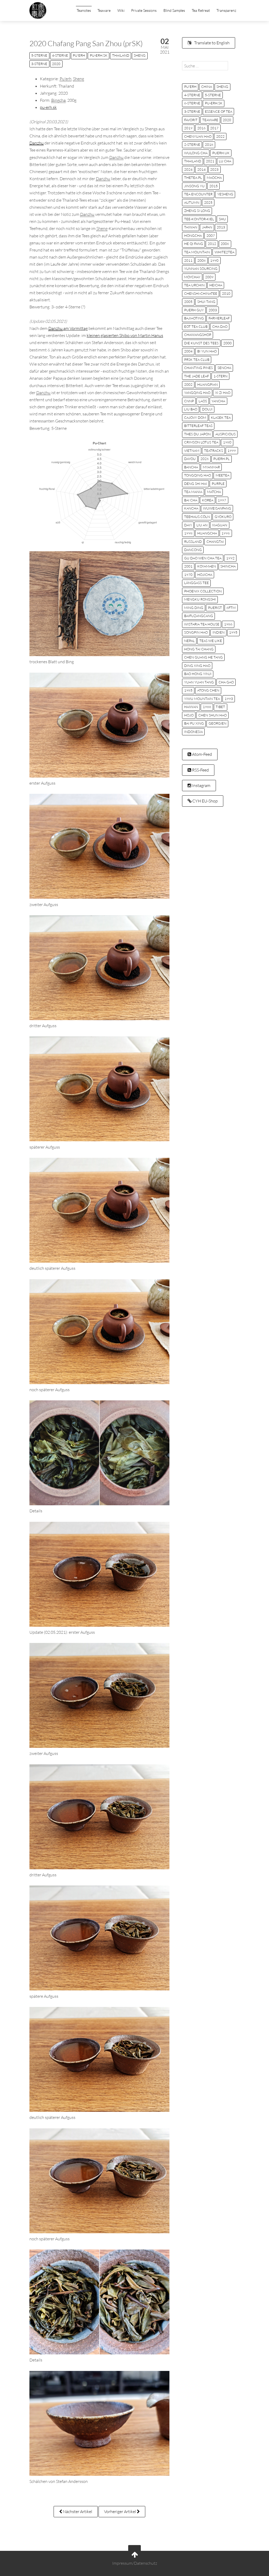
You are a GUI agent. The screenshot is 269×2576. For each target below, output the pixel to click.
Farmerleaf (219, 318)
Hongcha (193, 235)
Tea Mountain (197, 252)
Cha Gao (226, 682)
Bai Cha (191, 500)
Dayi (188, 525)
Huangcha (207, 533)
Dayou (190, 459)
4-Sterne (60, 55)
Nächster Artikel (77, 2511)
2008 (201, 260)
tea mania (193, 492)
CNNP (189, 401)
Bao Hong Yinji (198, 674)
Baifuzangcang (199, 616)
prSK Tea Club (197, 360)
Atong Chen (208, 690)
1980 (227, 442)
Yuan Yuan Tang (199, 682)
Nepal (189, 641)
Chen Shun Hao (213, 715)
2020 (56, 64)
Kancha (191, 508)
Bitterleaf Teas (198, 426)
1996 (226, 533)
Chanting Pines (198, 368)
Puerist (215, 608)
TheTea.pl (193, 178)
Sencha (224, 368)
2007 (211, 235)
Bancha (191, 467)
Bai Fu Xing (194, 723)
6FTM (231, 608)
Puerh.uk (221, 153)
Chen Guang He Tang (203, 657)
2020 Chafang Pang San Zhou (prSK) (86, 43)
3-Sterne (39, 64)
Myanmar (211, 467)
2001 (188, 566)
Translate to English (211, 43)
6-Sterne (192, 103)
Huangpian (208, 384)
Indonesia (193, 732)
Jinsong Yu (194, 186)
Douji (207, 409)
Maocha (214, 178)
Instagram (201, 785)
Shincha (228, 566)
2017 (214, 128)
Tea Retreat (201, 10)
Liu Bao (191, 409)
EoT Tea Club (196, 326)
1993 (229, 699)
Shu (222, 219)
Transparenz (226, 10)
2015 (214, 186)
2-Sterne (192, 144)
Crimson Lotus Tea (201, 442)
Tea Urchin (194, 285)
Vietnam (192, 451)
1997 (222, 500)
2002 (188, 384)
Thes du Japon (197, 434)
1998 (188, 533)
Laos (203, 401)
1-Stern (221, 376)
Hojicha (205, 575)
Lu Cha (225, 161)
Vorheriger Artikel (120, 2511)
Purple (218, 484)
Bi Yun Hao (207, 351)
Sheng (140, 55)
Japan (207, 227)
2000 (227, 343)
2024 (188, 169)
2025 (208, 202)
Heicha (216, 285)
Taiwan (191, 227)
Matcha (214, 492)
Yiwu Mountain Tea (202, 699)
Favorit (191, 120)
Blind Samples (174, 10)
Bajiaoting (194, 318)
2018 (209, 144)
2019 (188, 128)
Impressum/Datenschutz (135, 2563)
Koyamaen (207, 566)
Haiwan (191, 707)
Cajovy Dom (195, 417)
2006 (225, 244)
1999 (232, 451)
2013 (221, 227)
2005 (188, 302)
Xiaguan (220, 525)
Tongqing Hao (198, 475)
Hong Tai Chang (199, 649)
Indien (219, 632)
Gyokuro (223, 517)
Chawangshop (198, 335)
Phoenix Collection (203, 591)
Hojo (189, 715)
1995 (233, 632)
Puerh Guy (194, 310)
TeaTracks (214, 451)
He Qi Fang (194, 244)
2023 (214, 169)
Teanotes (84, 10)
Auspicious (226, 434)
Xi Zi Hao (223, 393)
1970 (188, 575)
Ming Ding (194, 608)
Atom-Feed (202, 754)
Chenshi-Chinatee (201, 293)
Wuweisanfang (217, 508)
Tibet (220, 707)
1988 (207, 707)
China (207, 87)
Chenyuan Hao (198, 136)
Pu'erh (79, 55)
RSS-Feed (200, 770)
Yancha (218, 401)
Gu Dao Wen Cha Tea (203, 558)
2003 (213, 310)
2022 (220, 136)
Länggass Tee (196, 583)
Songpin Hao (196, 632)
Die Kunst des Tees (201, 343)
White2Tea (224, 252)
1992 (230, 558)
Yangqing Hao (197, 393)
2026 (205, 459)
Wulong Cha (196, 153)
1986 (228, 624)
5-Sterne (39, 55)
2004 (188, 351)
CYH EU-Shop (205, 801)
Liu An (202, 525)
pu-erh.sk (99, 55)
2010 (226, 293)
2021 (210, 161)
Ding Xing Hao (197, 666)
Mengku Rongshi (200, 599)
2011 (188, 260)
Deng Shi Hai (196, 484)
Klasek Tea (221, 417)
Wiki (121, 10)
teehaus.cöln (197, 517)
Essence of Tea (219, 111)
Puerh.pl (221, 459)
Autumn (192, 202)
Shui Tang (206, 302)
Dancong (193, 550)
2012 (212, 244)
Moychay (192, 277)
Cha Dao (220, 326)
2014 (201, 169)
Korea (208, 500)
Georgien (218, 723)
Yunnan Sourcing (201, 269)
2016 (201, 128)
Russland (193, 542)
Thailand (121, 55)
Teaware (104, 10)
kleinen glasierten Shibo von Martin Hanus (125, 335)
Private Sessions (144, 10)
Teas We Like (211, 641)
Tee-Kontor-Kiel (199, 219)
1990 (214, 260)
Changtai (215, 542)
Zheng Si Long (197, 211)
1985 (188, 690)
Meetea (223, 475)
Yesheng (225, 194)
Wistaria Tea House (202, 624)
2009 (209, 277)
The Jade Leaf (196, 376)
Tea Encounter (198, 194)
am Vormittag (68, 328)
